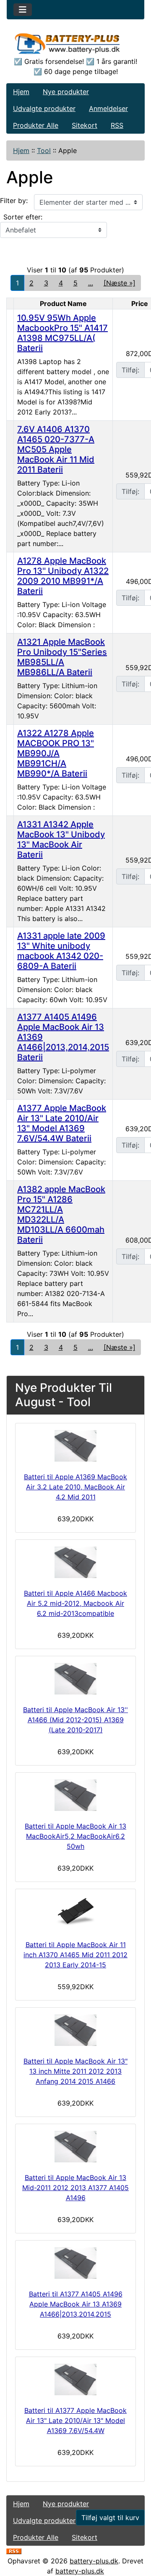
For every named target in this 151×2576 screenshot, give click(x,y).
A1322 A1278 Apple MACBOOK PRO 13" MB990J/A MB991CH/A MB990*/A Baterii (56, 753)
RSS (117, 125)
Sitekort (85, 125)
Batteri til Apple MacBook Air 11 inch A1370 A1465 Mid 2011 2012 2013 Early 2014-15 (75, 1955)
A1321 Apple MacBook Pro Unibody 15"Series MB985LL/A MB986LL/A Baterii (62, 657)
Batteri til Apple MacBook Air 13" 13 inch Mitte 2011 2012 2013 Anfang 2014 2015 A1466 (75, 2071)
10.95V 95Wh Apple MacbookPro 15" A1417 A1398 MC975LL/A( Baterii (62, 333)
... (91, 283)
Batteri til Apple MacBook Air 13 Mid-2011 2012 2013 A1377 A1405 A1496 (75, 2188)
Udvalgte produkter (44, 108)
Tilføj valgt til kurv (110, 2518)
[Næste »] (120, 283)
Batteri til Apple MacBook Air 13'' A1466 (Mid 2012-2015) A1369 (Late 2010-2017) (75, 1720)
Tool (44, 150)
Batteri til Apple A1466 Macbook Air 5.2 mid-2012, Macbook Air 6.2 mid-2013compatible (75, 1603)
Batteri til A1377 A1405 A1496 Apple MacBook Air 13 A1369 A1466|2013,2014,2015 (76, 2304)
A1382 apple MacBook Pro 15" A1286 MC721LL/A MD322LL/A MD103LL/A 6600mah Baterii (61, 1214)
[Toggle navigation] (23, 10)
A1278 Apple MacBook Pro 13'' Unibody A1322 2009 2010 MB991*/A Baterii (63, 576)
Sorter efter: (23, 217)
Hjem (21, 92)
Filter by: (14, 201)
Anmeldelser (108, 108)
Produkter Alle (36, 125)
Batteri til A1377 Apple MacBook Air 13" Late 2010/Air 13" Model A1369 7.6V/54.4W (75, 2420)
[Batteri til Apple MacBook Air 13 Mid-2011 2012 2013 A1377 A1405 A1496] (75, 2147)
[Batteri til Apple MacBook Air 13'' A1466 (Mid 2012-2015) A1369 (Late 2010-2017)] (75, 1679)
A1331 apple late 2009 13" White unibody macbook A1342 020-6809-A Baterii (61, 951)
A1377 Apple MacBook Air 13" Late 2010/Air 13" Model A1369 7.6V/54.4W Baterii (62, 1123)
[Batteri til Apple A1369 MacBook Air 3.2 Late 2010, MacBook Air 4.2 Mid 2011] (75, 1446)
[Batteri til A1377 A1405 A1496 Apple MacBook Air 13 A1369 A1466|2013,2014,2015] (75, 2263)
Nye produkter (66, 92)
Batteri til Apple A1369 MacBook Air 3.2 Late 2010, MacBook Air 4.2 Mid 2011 (75, 1487)
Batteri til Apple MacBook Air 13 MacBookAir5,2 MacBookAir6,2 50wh (75, 1836)
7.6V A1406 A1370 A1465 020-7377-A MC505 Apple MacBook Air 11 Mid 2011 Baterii (56, 449)
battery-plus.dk (94, 2561)
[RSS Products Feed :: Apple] (14, 2551)
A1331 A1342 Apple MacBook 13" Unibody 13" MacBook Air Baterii (61, 839)
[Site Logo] (75, 43)
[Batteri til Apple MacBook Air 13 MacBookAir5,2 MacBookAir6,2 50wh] (75, 1795)
